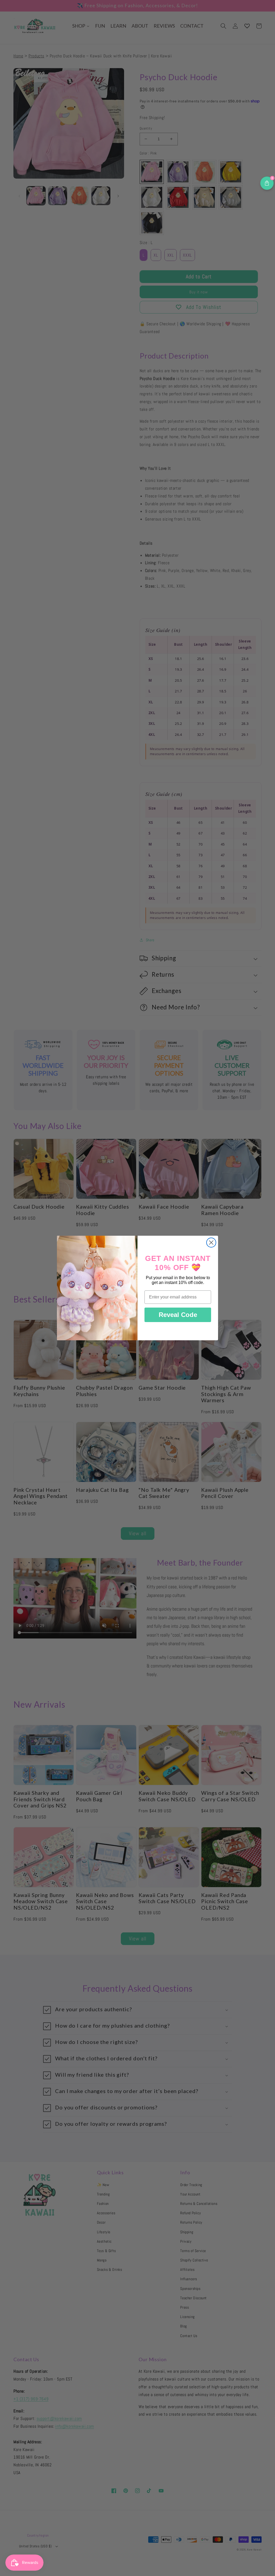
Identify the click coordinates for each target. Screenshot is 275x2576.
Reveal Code (178, 1315)
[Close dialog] (211, 1243)
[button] (267, 183)
